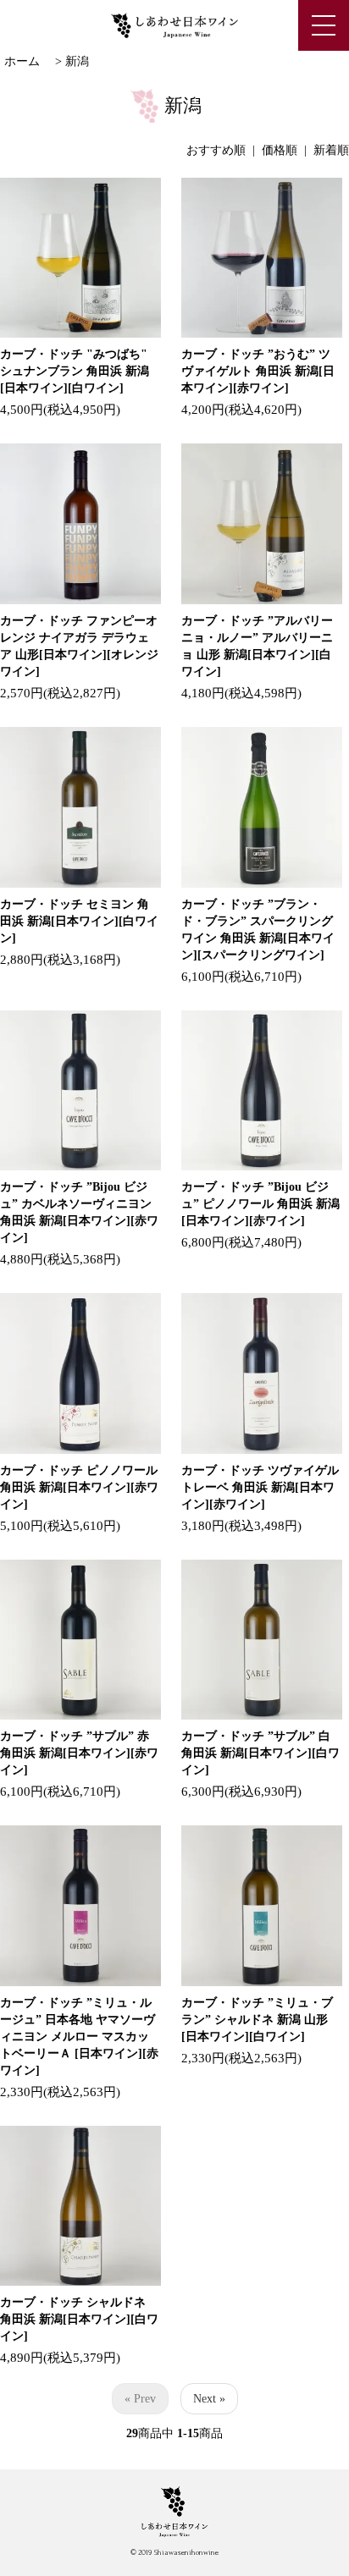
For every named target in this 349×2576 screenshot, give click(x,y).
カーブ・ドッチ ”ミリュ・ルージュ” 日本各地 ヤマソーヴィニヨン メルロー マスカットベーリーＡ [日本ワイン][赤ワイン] (79, 2037)
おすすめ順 (216, 150)
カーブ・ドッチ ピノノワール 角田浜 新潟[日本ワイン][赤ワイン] (79, 1487)
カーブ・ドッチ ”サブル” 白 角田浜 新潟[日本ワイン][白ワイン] (260, 1753)
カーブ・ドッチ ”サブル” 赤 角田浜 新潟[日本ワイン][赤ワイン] (79, 1753)
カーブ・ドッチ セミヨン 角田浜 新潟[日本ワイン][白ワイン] (79, 921)
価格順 (280, 150)
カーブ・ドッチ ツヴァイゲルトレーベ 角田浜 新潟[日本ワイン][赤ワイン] (260, 1487)
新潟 (77, 61)
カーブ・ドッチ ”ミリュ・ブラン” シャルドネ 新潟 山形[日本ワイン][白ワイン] (257, 2020)
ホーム (22, 61)
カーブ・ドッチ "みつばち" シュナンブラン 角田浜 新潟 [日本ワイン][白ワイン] (75, 371)
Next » (209, 2399)
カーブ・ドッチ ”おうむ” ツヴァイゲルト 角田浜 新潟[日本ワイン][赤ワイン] (258, 371)
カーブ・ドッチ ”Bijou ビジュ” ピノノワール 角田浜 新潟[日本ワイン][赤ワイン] (260, 1204)
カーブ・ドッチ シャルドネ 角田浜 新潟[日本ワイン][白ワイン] (79, 2319)
